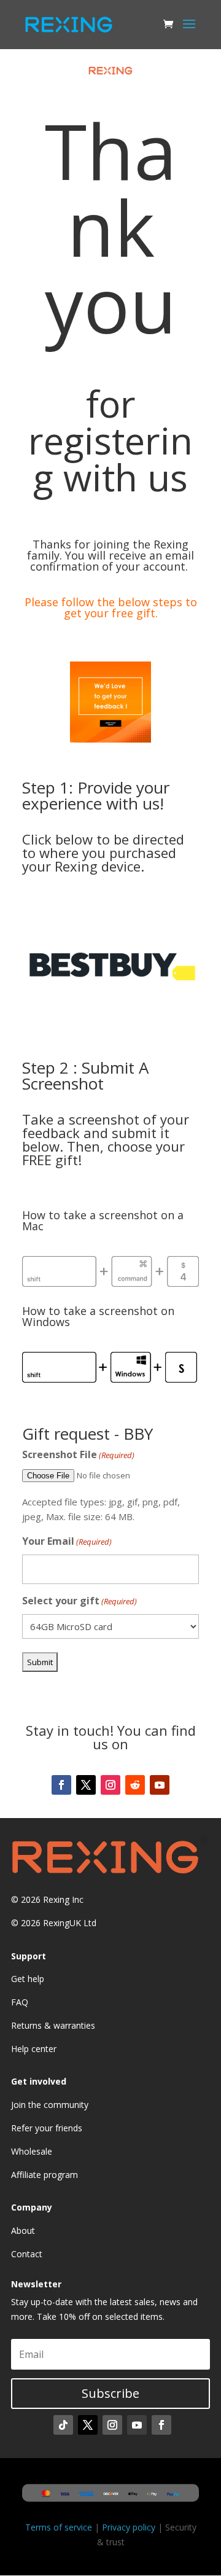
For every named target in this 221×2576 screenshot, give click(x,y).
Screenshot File (78, 1454)
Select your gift (79, 1601)
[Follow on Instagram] (110, 1785)
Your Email (67, 1541)
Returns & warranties (53, 2025)
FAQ (20, 2002)
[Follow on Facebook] (61, 1785)
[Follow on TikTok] (63, 2425)
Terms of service (59, 2527)
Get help (28, 1979)
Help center (34, 2049)
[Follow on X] (86, 1785)
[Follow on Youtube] (160, 1785)
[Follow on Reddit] (135, 1785)
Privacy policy (129, 2527)
